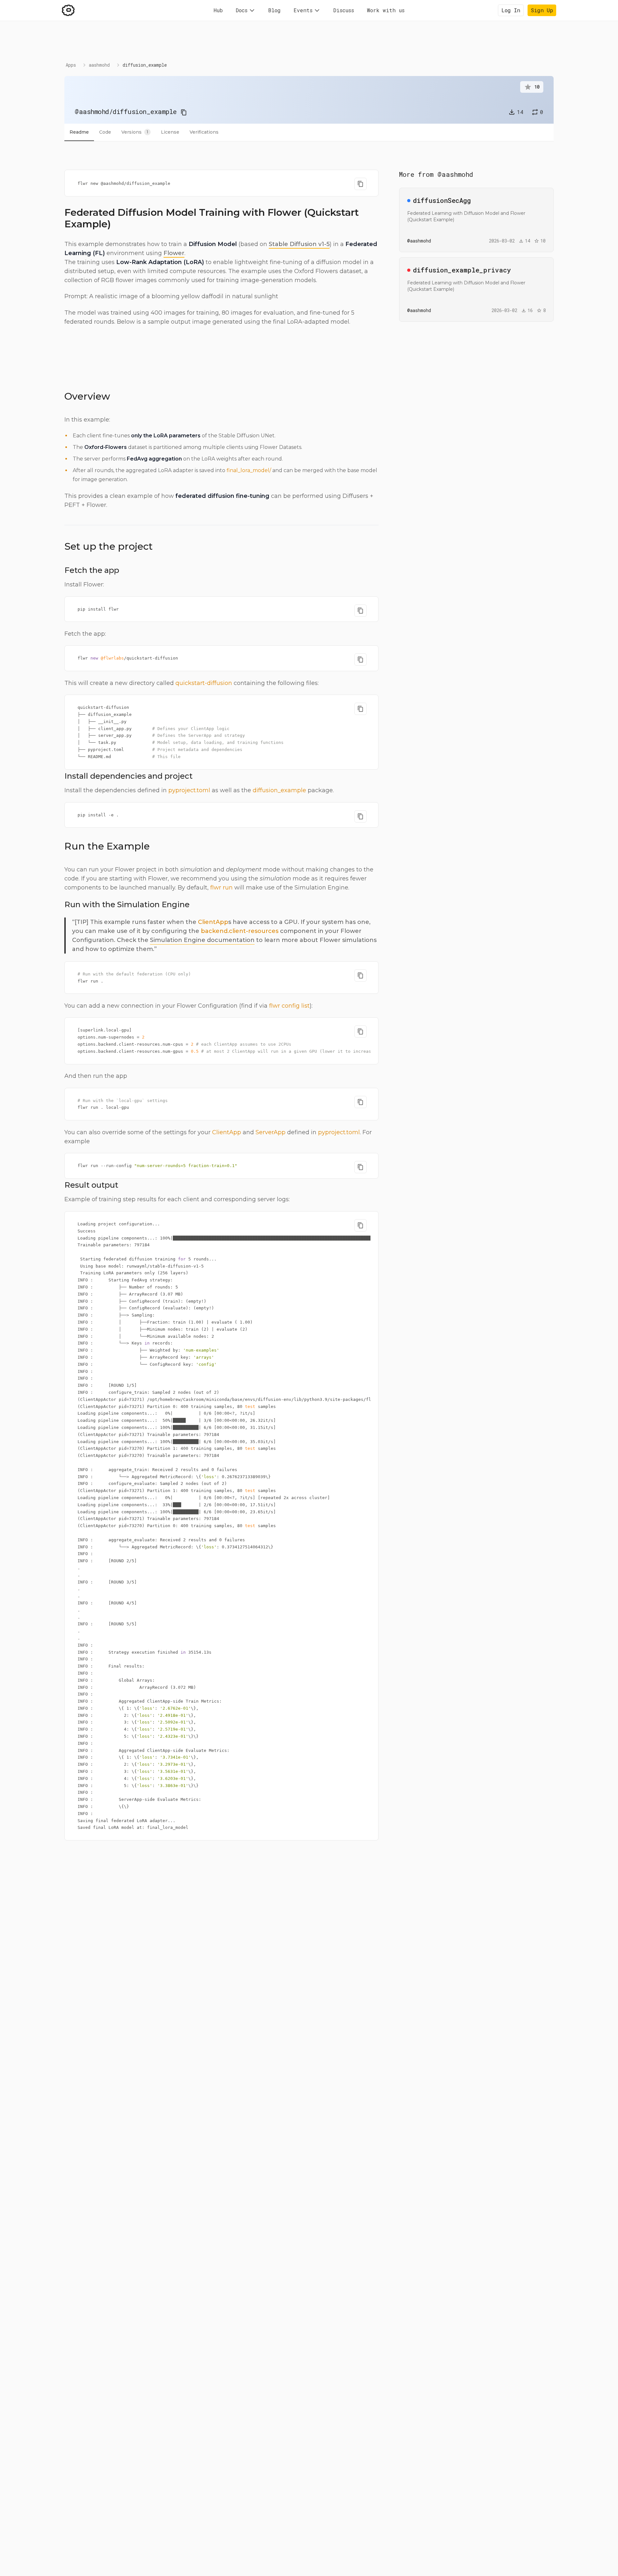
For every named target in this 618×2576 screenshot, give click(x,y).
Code (105, 132)
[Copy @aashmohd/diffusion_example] (184, 112)
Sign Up (542, 10)
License (170, 132)
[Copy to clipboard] (360, 184)
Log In (511, 10)
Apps (71, 65)
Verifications (204, 132)
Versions (135, 132)
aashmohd (99, 65)
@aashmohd (92, 111)
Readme (79, 132)
